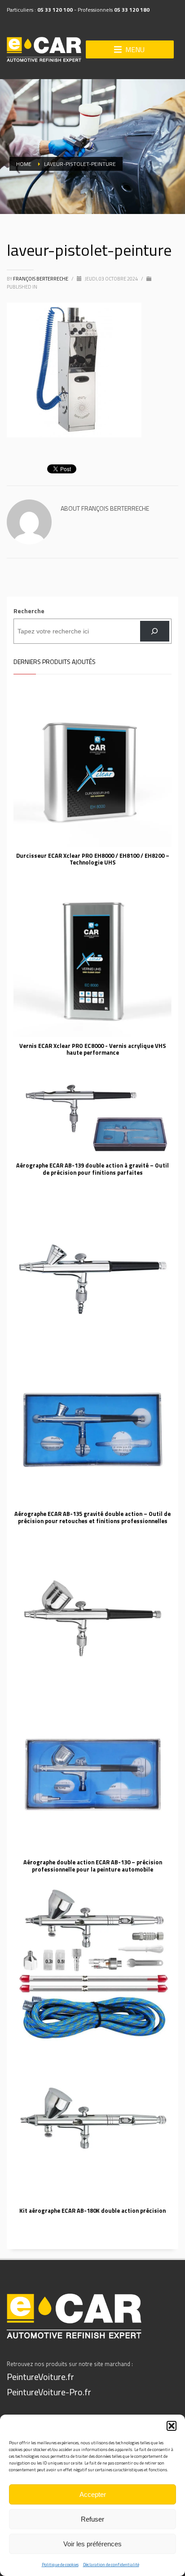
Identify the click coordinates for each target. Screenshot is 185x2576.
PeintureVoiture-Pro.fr (49, 2392)
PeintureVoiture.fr (40, 2377)
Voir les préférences (92, 2544)
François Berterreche (41, 279)
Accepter (93, 2494)
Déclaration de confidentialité (111, 2565)
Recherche (29, 611)
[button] (172, 2426)
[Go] (155, 631)
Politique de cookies (60, 2565)
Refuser (92, 2519)
